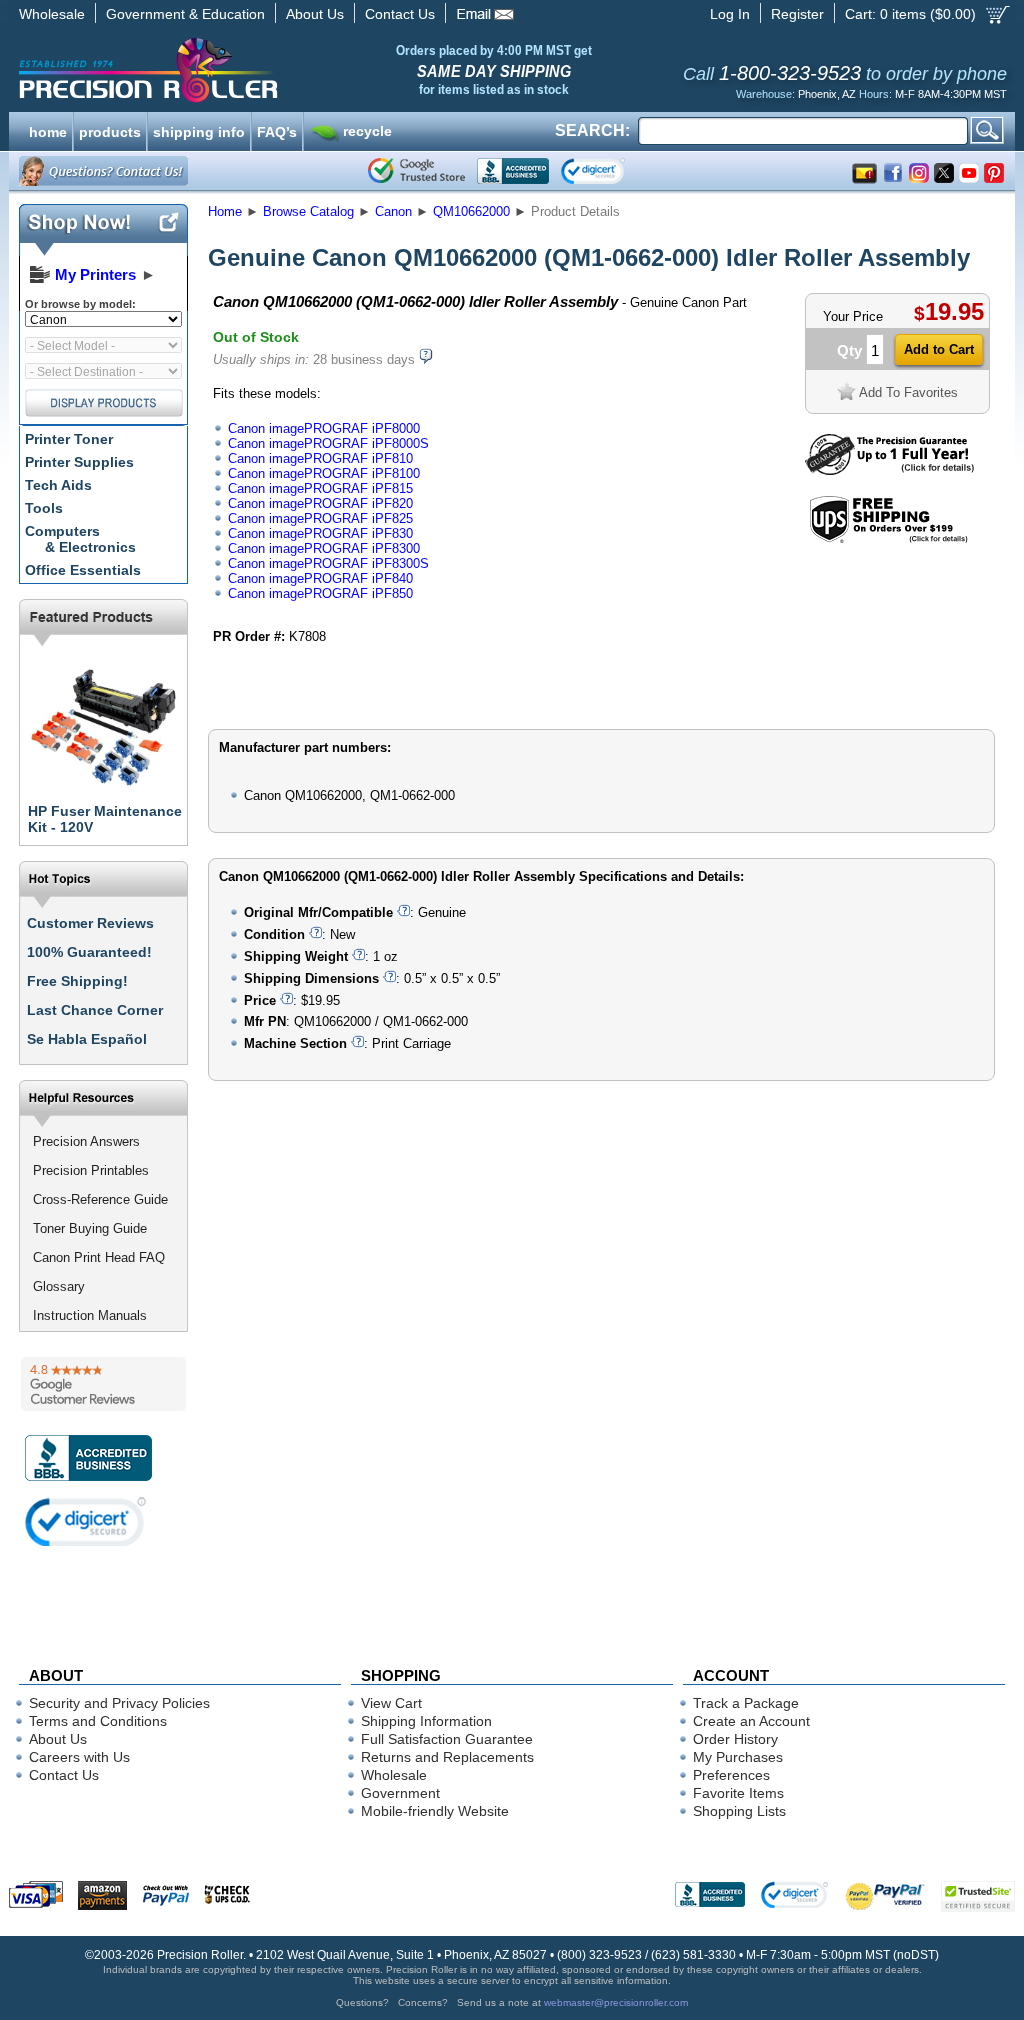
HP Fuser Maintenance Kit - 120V (105, 819)
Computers (80, 539)
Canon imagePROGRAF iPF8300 (324, 548)
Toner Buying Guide (90, 1228)
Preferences (731, 1775)
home (48, 130)
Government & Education (185, 14)
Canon (393, 211)
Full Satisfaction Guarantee (447, 1739)
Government (400, 1793)
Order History (735, 1739)
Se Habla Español (87, 1039)
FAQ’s (277, 130)
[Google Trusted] (416, 171)
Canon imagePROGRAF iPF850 (320, 593)
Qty (849, 350)
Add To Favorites (908, 392)
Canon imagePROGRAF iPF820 (320, 503)
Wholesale (52, 14)
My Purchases (738, 1757)
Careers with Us (79, 1757)
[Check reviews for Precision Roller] (103, 1384)
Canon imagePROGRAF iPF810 (320, 458)
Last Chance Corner (95, 1010)
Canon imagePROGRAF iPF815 (320, 488)
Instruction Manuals (90, 1315)
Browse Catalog (308, 211)
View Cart (391, 1703)
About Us (315, 14)
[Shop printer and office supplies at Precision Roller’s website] (252, 70)
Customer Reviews (90, 923)
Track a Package (746, 1703)
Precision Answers (86, 1141)
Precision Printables (91, 1170)
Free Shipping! (77, 981)
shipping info (199, 130)
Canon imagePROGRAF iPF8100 (324, 473)
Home (225, 211)
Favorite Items (738, 1793)
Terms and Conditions (98, 1721)
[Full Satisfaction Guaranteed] (889, 470)
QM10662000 (471, 211)
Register (797, 14)
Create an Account (751, 1721)
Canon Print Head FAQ (99, 1257)
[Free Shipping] (888, 539)
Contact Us (400, 14)
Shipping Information (426, 1721)
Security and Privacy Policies (119, 1703)
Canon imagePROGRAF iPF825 (320, 518)
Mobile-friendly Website (435, 1811)
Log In (730, 14)
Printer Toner (69, 439)
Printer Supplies (79, 462)
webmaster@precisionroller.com (616, 2002)
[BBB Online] (513, 171)
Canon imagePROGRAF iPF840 (320, 578)
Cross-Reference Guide (100, 1199)
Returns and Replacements (447, 1757)
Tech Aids (58, 485)
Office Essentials (83, 570)
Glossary (59, 1286)
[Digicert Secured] (86, 1521)
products (110, 130)
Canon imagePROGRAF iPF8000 (324, 428)
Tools (44, 508)
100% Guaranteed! (89, 952)
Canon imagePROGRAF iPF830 (320, 533)
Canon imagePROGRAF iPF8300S (328, 563)
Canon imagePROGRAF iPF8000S (328, 443)
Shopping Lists (739, 1811)
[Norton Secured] (609, 171)
